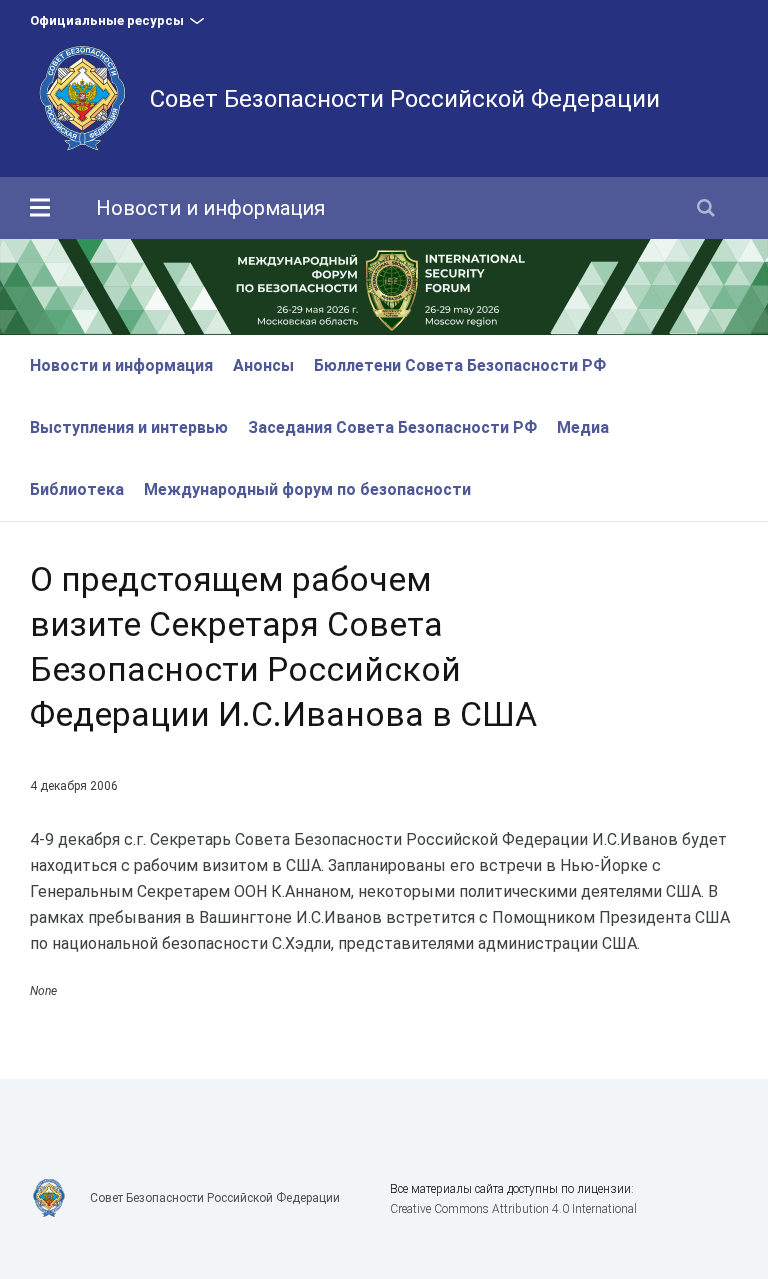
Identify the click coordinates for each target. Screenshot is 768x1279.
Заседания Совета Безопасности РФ (392, 427)
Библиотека (77, 489)
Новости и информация (210, 208)
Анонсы (263, 365)
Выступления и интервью (129, 427)
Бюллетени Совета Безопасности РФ (460, 365)
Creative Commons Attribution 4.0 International (513, 1209)
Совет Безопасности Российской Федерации (405, 99)
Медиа (583, 427)
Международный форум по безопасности (307, 489)
